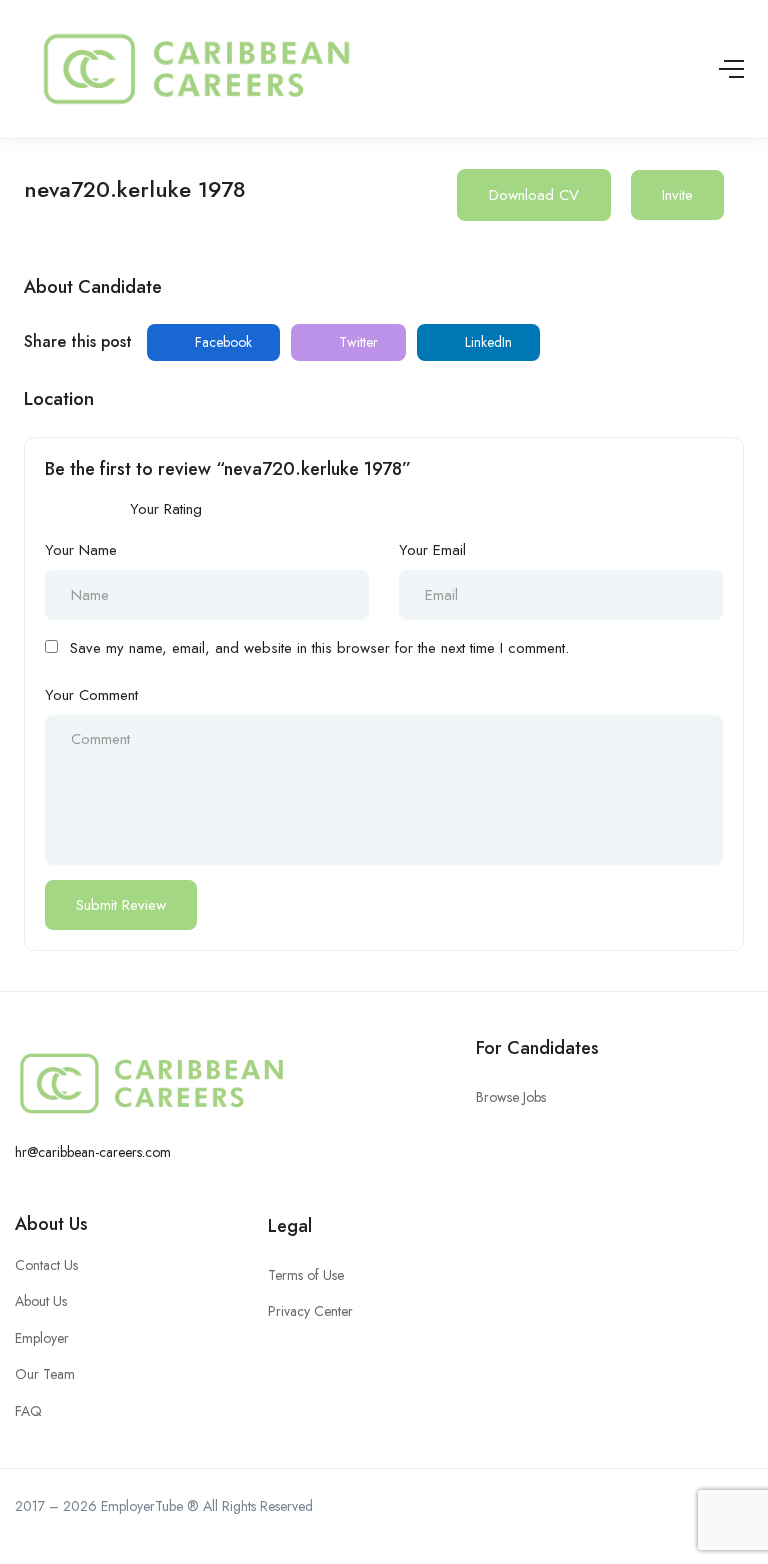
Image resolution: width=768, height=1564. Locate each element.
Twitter (356, 342)
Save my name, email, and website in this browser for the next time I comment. (319, 648)
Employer (42, 1338)
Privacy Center (310, 1311)
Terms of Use (306, 1275)
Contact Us (46, 1265)
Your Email (432, 550)
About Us (51, 1224)
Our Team (45, 1374)
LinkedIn (486, 342)
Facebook (221, 342)
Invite (677, 195)
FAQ (28, 1411)
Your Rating (166, 509)
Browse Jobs (511, 1097)
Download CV (534, 195)
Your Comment (91, 695)
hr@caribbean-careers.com (93, 1152)
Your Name (81, 550)
